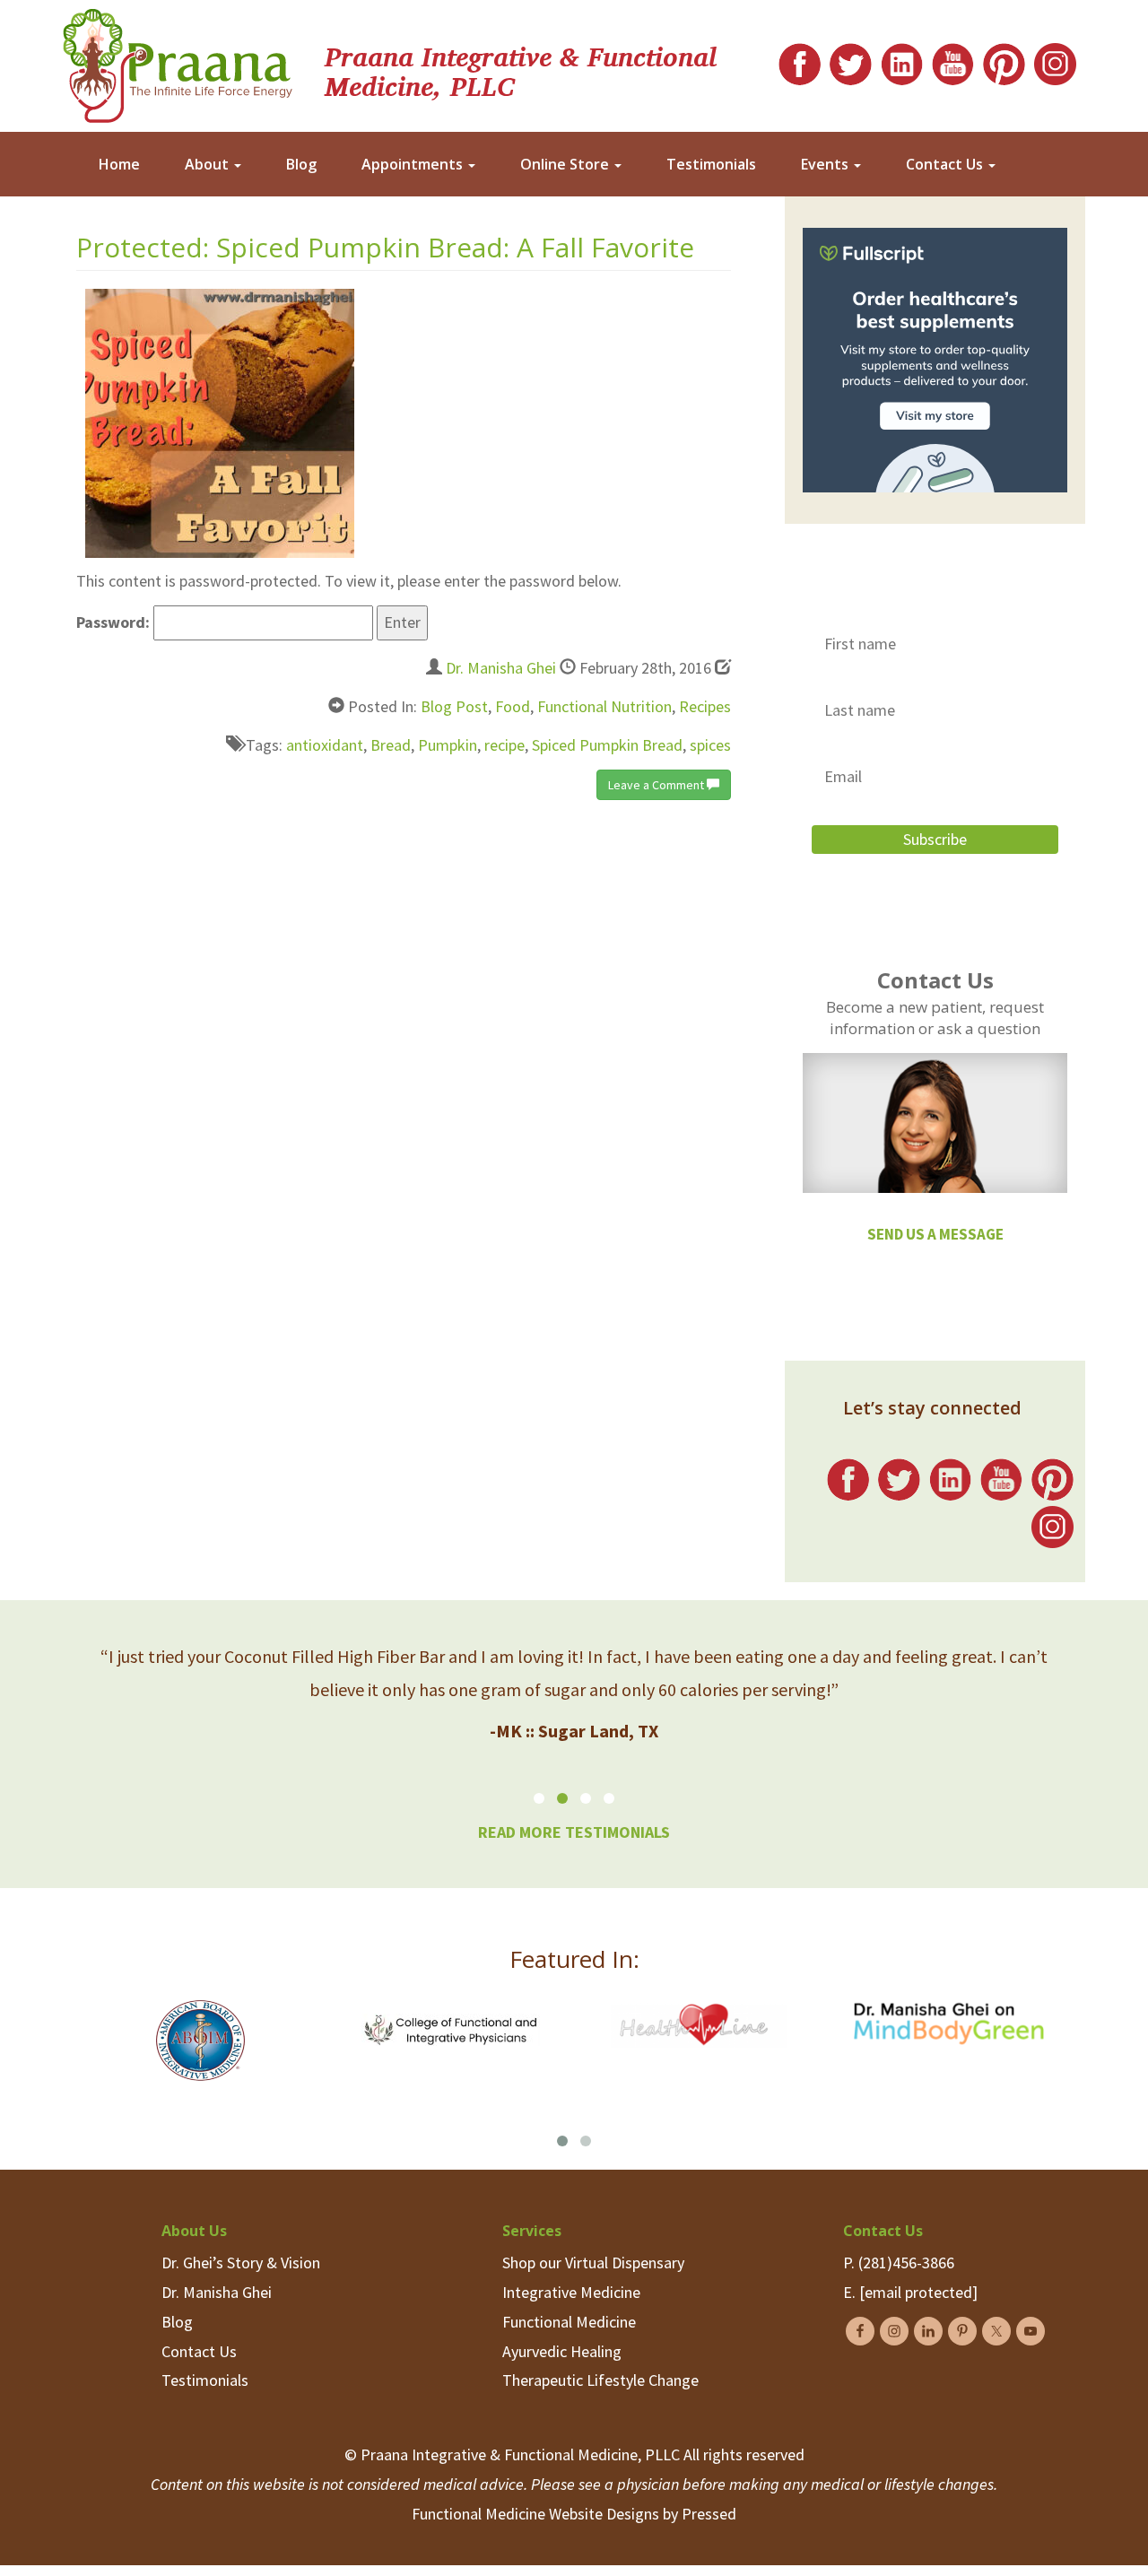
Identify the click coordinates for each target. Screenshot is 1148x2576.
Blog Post (454, 706)
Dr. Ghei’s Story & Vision (241, 2263)
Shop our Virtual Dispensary (593, 2263)
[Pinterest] (1004, 60)
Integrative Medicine (571, 2292)
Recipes (705, 706)
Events (826, 164)
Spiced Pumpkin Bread (607, 745)
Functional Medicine (569, 2322)
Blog (301, 164)
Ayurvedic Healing (562, 2351)
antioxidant (325, 745)
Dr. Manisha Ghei (501, 668)
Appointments (414, 164)
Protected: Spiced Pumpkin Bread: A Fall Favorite (385, 247)
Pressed (709, 2514)
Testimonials (711, 164)
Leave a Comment (657, 785)
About (209, 164)
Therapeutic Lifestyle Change (600, 2380)
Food (513, 706)
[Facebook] (800, 60)
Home (119, 164)
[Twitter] (851, 60)
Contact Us (946, 164)
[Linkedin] (902, 60)
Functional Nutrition (604, 706)
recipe (504, 745)
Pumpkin (448, 745)
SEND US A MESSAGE (935, 1234)
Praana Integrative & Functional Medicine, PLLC (521, 70)
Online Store (566, 164)
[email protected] (918, 2292)
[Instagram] (1055, 60)
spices (710, 745)
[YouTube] (953, 60)
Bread (391, 745)
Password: (115, 622)
